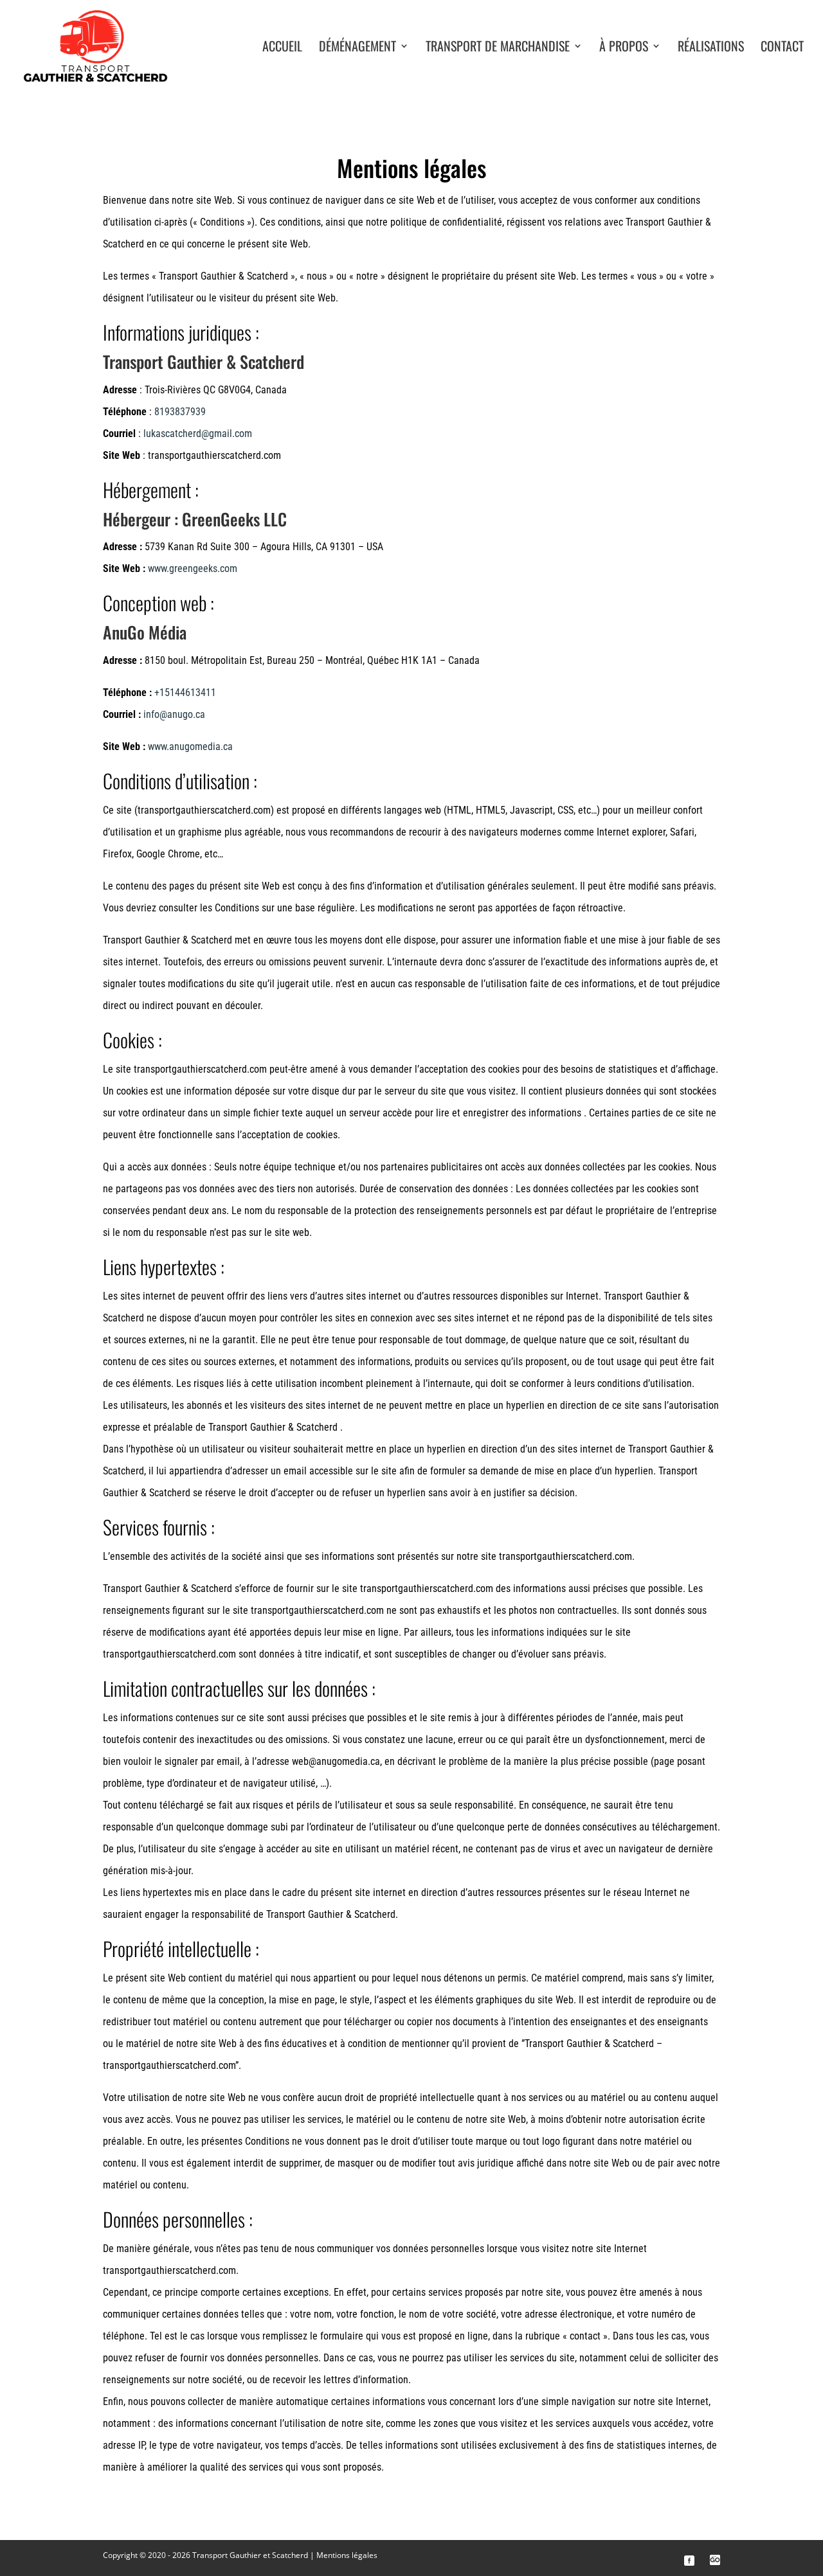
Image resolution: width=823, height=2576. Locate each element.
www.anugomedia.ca (190, 747)
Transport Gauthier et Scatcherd (250, 2555)
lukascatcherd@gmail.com (198, 434)
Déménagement (357, 48)
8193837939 (180, 412)
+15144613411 (185, 693)
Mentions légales (347, 2555)
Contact (782, 48)
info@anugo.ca (174, 714)
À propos (624, 48)
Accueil (282, 48)
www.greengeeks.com (193, 568)
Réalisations (711, 48)
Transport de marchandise (498, 48)
